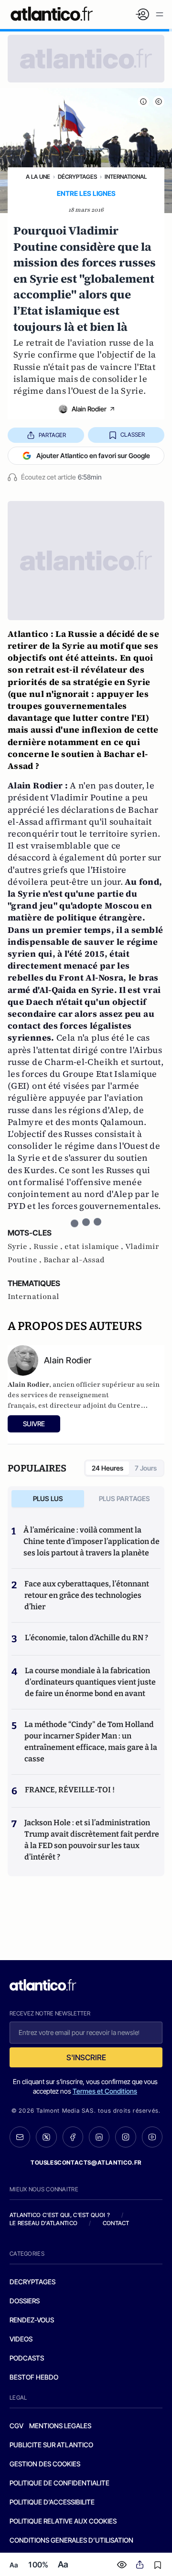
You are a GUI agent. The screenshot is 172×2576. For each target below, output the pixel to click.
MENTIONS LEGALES (60, 2426)
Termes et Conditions (105, 2091)
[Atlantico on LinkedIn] (99, 2137)
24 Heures (107, 1468)
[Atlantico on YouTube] (152, 2137)
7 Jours (146, 1468)
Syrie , (21, 1247)
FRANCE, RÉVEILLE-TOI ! (70, 1790)
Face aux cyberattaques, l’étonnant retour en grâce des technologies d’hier (87, 1595)
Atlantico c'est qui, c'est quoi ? (60, 2215)
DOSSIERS (25, 2301)
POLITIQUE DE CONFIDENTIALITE (59, 2483)
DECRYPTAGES (32, 2282)
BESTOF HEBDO (34, 2377)
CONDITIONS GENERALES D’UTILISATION (71, 2540)
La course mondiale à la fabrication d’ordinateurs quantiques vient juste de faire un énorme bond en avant (90, 1682)
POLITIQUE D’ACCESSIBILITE (52, 2502)
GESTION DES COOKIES (45, 2464)
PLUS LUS (48, 1498)
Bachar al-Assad (74, 1260)
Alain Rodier (89, 409)
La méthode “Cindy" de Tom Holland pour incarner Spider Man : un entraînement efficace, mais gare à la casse (91, 1742)
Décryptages (77, 177)
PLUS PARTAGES (124, 1498)
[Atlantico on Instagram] (125, 2137)
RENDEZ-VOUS (32, 2320)
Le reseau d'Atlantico (43, 2223)
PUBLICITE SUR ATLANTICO (51, 2445)
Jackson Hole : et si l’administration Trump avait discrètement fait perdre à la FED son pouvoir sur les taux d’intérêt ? (92, 1840)
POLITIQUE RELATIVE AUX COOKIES (63, 2521)
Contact (116, 2223)
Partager (52, 435)
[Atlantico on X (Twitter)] (46, 2137)
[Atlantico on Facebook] (73, 2137)
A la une (38, 177)
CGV (16, 2426)
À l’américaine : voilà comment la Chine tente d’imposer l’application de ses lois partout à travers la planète (91, 1541)
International (126, 177)
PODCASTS (27, 2358)
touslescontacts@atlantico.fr (86, 2162)
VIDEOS (21, 2339)
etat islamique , (95, 1247)
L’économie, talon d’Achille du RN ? (86, 1638)
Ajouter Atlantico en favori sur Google (93, 455)
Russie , (49, 1247)
